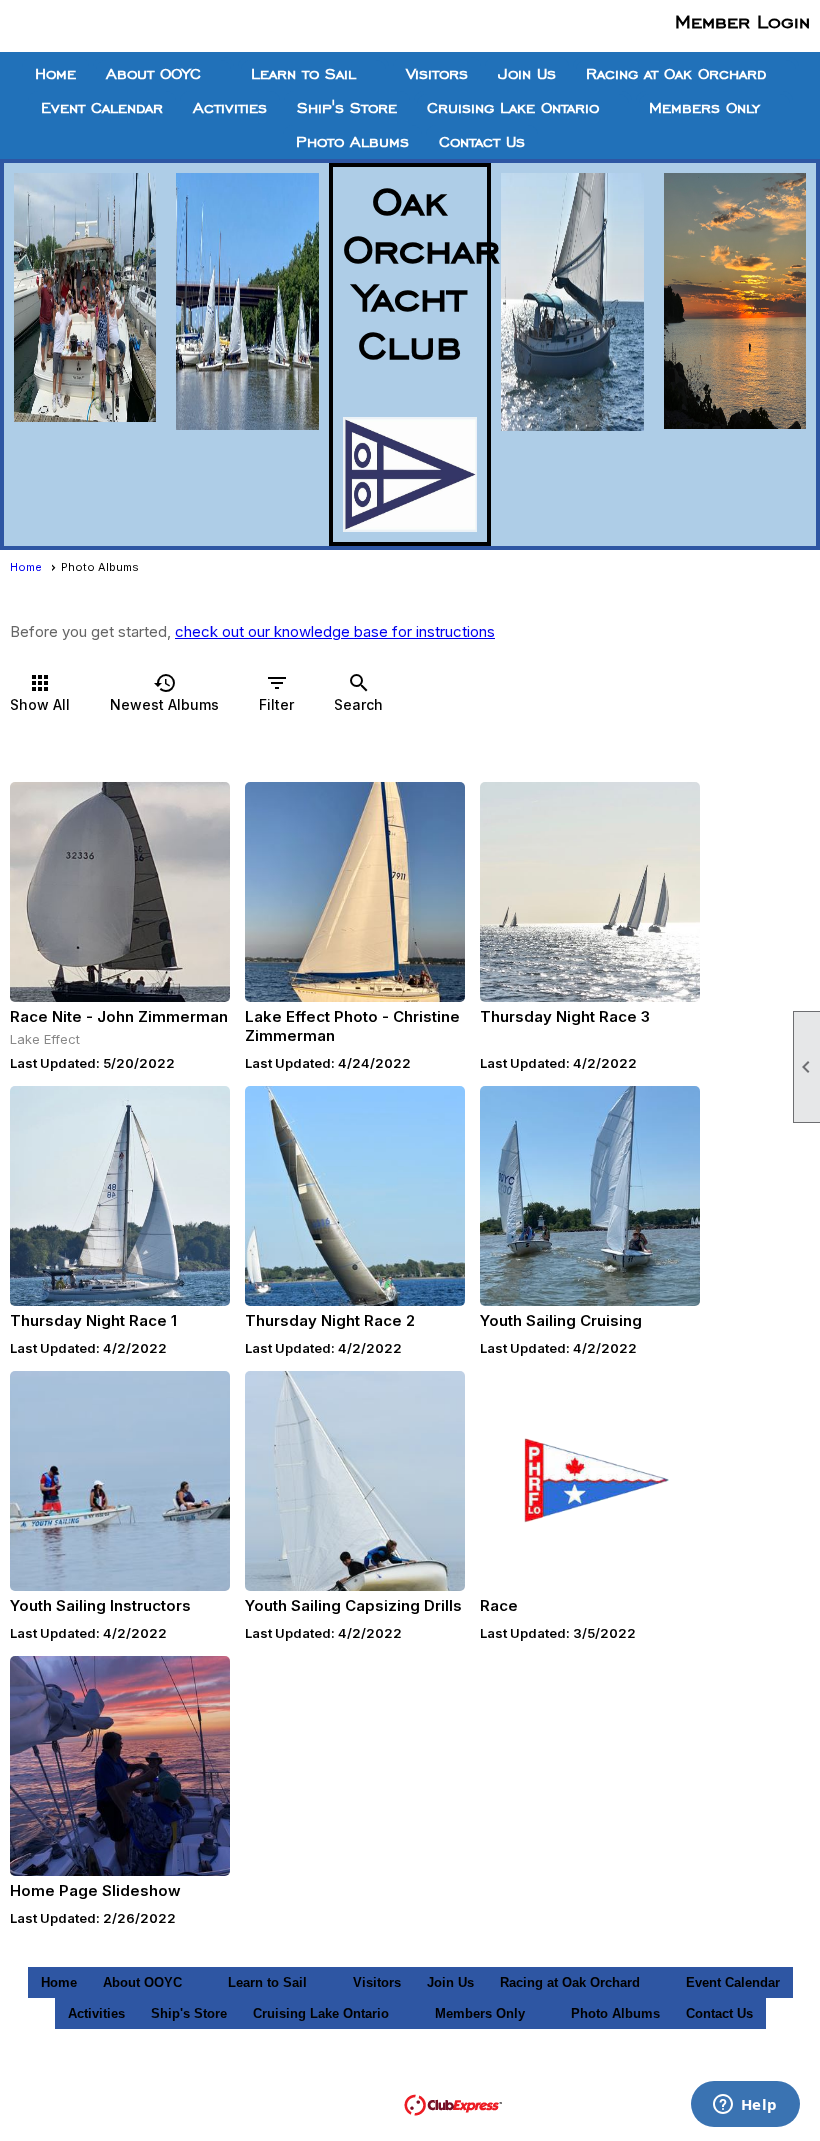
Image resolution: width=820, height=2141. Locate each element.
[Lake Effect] (120, 892)
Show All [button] (40, 692)
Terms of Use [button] (582, 2075)
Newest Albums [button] (164, 692)
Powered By (359, 2103)
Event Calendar (102, 108)
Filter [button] (276, 692)
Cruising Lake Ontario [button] (513, 108)
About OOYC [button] (153, 74)
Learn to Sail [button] (303, 74)
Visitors (437, 74)
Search (358, 692)
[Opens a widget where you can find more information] (745, 2106)
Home (55, 74)
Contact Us (482, 142)
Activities (230, 108)
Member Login (742, 21)
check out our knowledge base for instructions (335, 631)
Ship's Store (347, 108)
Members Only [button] (704, 108)
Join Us (527, 74)
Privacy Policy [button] (706, 2075)
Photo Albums (352, 142)
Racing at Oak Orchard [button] (676, 74)
